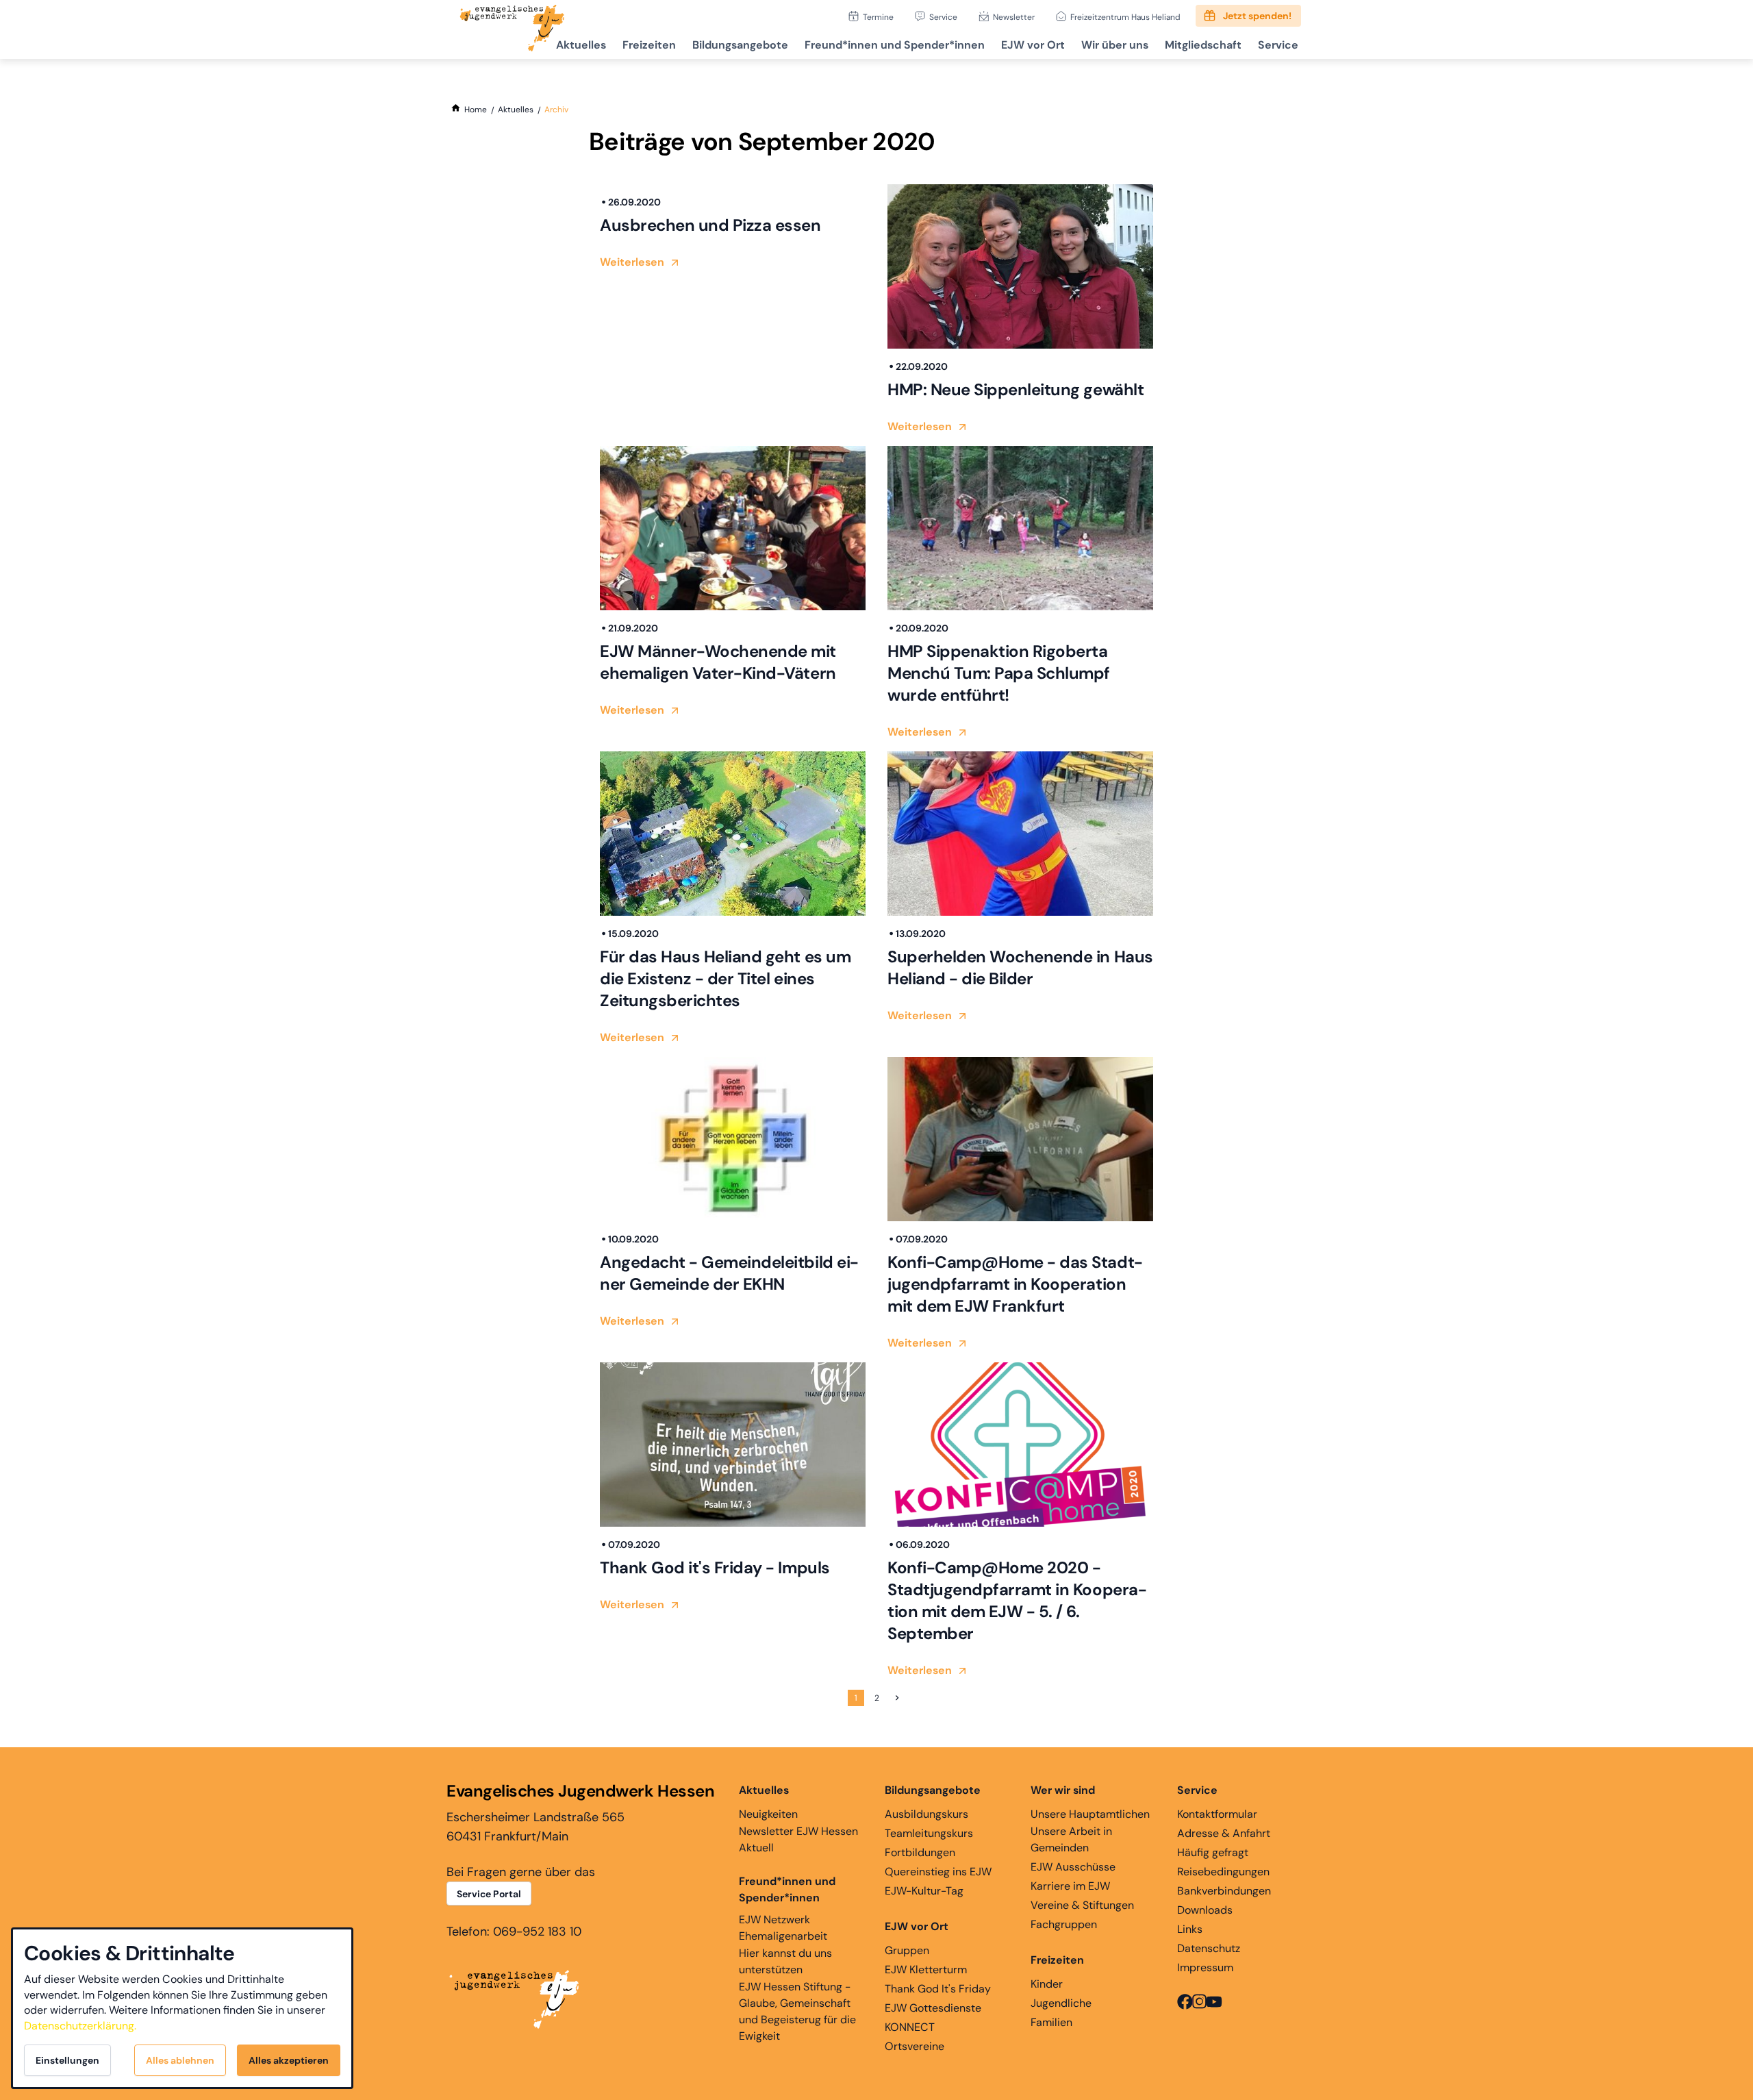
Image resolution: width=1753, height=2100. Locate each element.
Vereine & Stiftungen (1082, 1905)
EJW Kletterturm (926, 1970)
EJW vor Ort (1033, 45)
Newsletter (1014, 17)
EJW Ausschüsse (1073, 1867)
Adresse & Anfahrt (1224, 1833)
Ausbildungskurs (926, 1814)
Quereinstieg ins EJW (938, 1872)
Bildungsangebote (740, 45)
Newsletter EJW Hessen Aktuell (798, 1839)
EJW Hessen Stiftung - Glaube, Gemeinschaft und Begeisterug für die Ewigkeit (797, 2011)
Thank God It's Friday (938, 1989)
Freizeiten (649, 45)
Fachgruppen (1064, 1924)
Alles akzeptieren (289, 2060)
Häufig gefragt (1213, 1852)
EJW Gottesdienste (933, 2008)
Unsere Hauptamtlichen (1090, 1814)
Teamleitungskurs (929, 1833)
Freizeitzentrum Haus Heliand (1125, 17)
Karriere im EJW (1070, 1886)
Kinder (1047, 1984)
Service (943, 17)
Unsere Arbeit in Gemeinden (1071, 1839)
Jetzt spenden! (1257, 16)
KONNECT (910, 2027)
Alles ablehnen (180, 2060)
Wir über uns (1115, 45)
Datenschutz (1209, 1948)
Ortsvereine (915, 2046)
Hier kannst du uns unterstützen (785, 1961)
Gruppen (907, 1950)
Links (1190, 1929)
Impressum (1205, 1967)
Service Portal (489, 1894)
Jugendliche (1061, 2003)
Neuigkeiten (768, 1814)
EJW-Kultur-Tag (924, 1891)
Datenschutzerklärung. (80, 2026)
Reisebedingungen (1223, 1872)
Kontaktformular (1217, 1814)
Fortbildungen (920, 1852)
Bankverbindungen (1224, 1891)
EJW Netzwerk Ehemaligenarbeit (783, 1928)
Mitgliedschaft (1203, 45)
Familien (1051, 2022)
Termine (878, 17)
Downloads (1205, 1910)
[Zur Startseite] (512, 29)
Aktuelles (581, 45)
